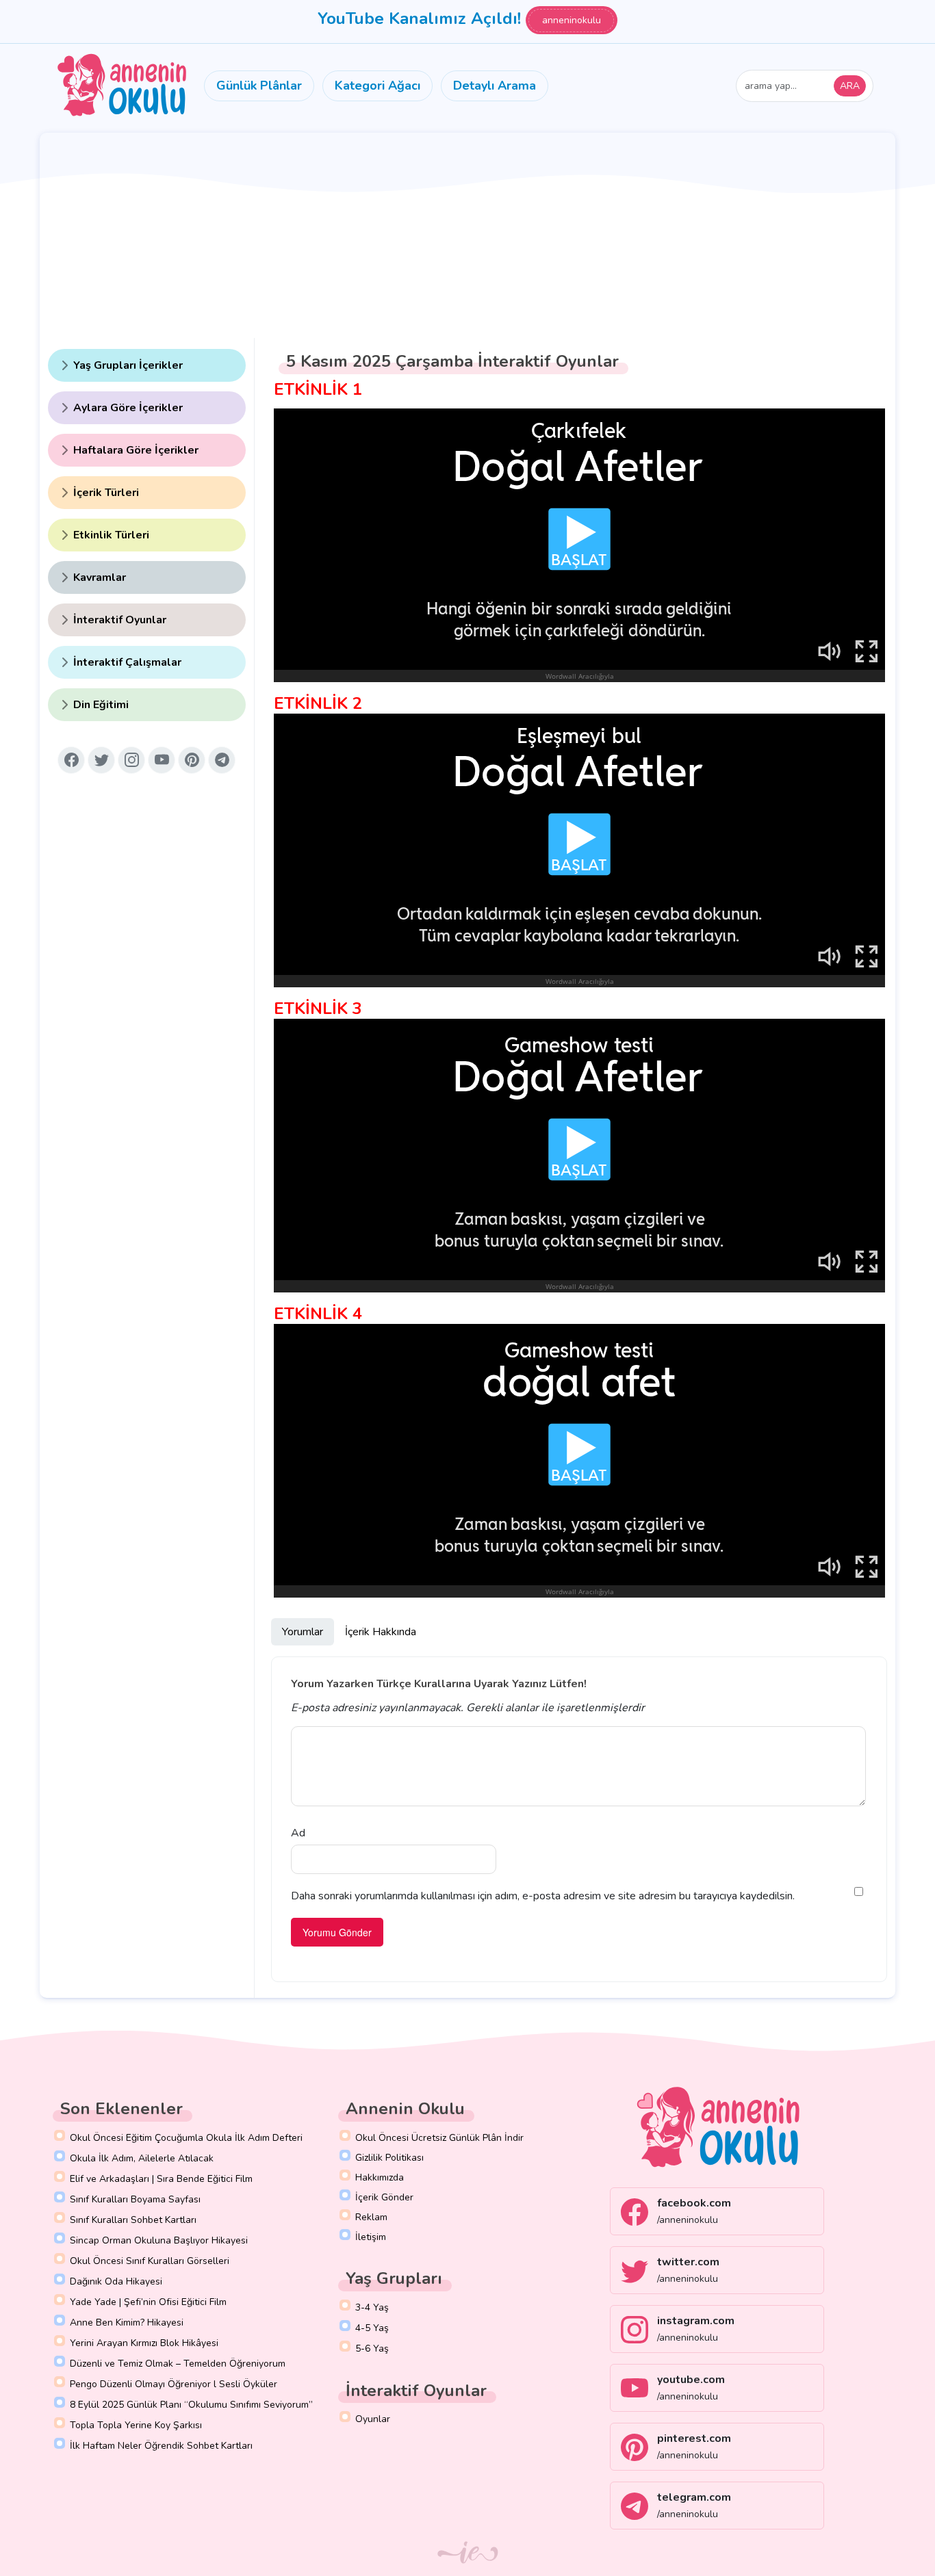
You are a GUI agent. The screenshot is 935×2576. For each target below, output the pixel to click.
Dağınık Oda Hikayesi (116, 2281)
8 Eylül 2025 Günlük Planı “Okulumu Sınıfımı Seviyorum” (191, 2405)
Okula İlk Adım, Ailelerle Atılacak (142, 2158)
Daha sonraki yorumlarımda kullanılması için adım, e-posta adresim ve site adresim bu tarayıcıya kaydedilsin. (543, 1896)
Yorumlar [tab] (303, 1632)
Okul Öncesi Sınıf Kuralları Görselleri (150, 2261)
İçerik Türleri (106, 493)
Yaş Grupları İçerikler (128, 365)
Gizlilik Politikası (389, 2158)
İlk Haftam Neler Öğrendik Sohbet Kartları (161, 2446)
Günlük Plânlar (259, 86)
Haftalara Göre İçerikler (136, 450)
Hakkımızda (380, 2177)
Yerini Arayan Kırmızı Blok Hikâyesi (144, 2343)
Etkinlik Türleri (111, 535)
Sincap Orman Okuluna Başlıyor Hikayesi (159, 2240)
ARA (850, 86)
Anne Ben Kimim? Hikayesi (127, 2323)
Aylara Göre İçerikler (128, 408)
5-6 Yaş (372, 2349)
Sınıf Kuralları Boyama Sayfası (135, 2199)
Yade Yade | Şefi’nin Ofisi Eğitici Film (148, 2302)
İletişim (371, 2237)
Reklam (371, 2217)
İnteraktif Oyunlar (120, 620)
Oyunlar (373, 2419)
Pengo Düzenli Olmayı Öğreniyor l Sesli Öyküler (174, 2384)
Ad (298, 1833)
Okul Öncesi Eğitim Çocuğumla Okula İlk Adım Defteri (186, 2138)
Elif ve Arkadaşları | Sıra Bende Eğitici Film (161, 2179)
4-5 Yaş (372, 2328)
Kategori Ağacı (377, 86)
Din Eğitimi (101, 705)
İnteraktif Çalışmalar (127, 662)
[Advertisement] (467, 235)
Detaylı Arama (495, 86)
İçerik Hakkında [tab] (381, 1632)
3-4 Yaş (372, 2307)
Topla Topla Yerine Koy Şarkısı (136, 2425)
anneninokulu (572, 20)
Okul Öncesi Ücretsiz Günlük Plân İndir (439, 2138)
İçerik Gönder (384, 2197)
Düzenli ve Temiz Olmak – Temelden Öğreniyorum (178, 2364)
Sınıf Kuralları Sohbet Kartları (133, 2220)
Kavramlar (100, 577)
